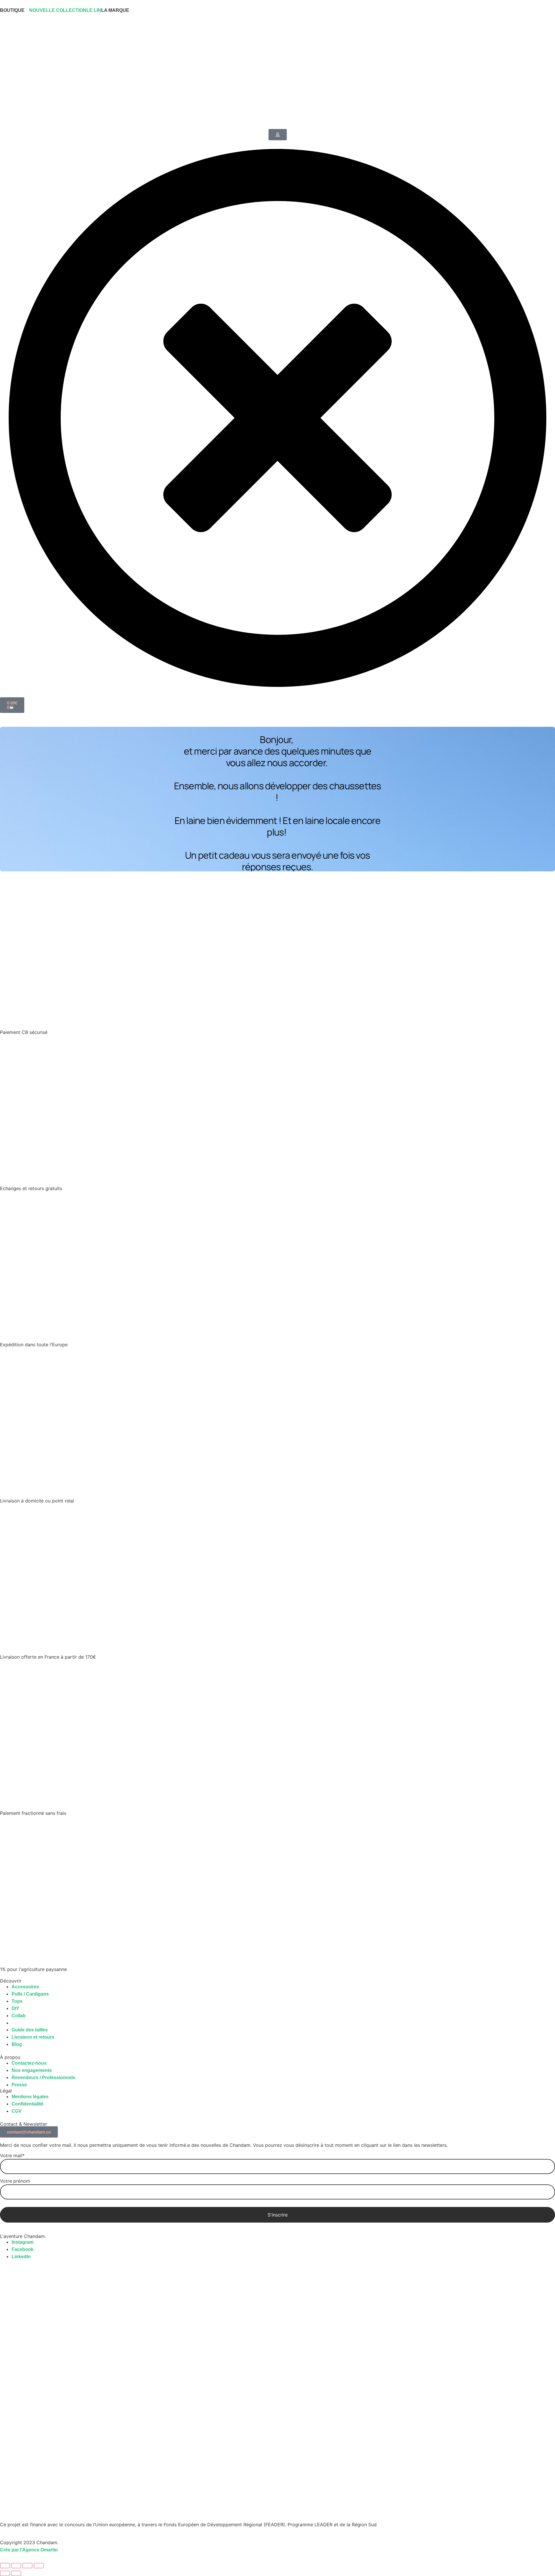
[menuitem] (15, 10)
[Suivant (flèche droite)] (16, 2573)
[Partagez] (27, 2566)
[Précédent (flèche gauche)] (5, 2573)
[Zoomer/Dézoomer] (5, 2566)
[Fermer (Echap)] (39, 2566)
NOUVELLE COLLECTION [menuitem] (58, 10)
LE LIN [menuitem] (94, 10)
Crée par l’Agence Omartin (29, 2550)
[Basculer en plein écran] (16, 2566)
